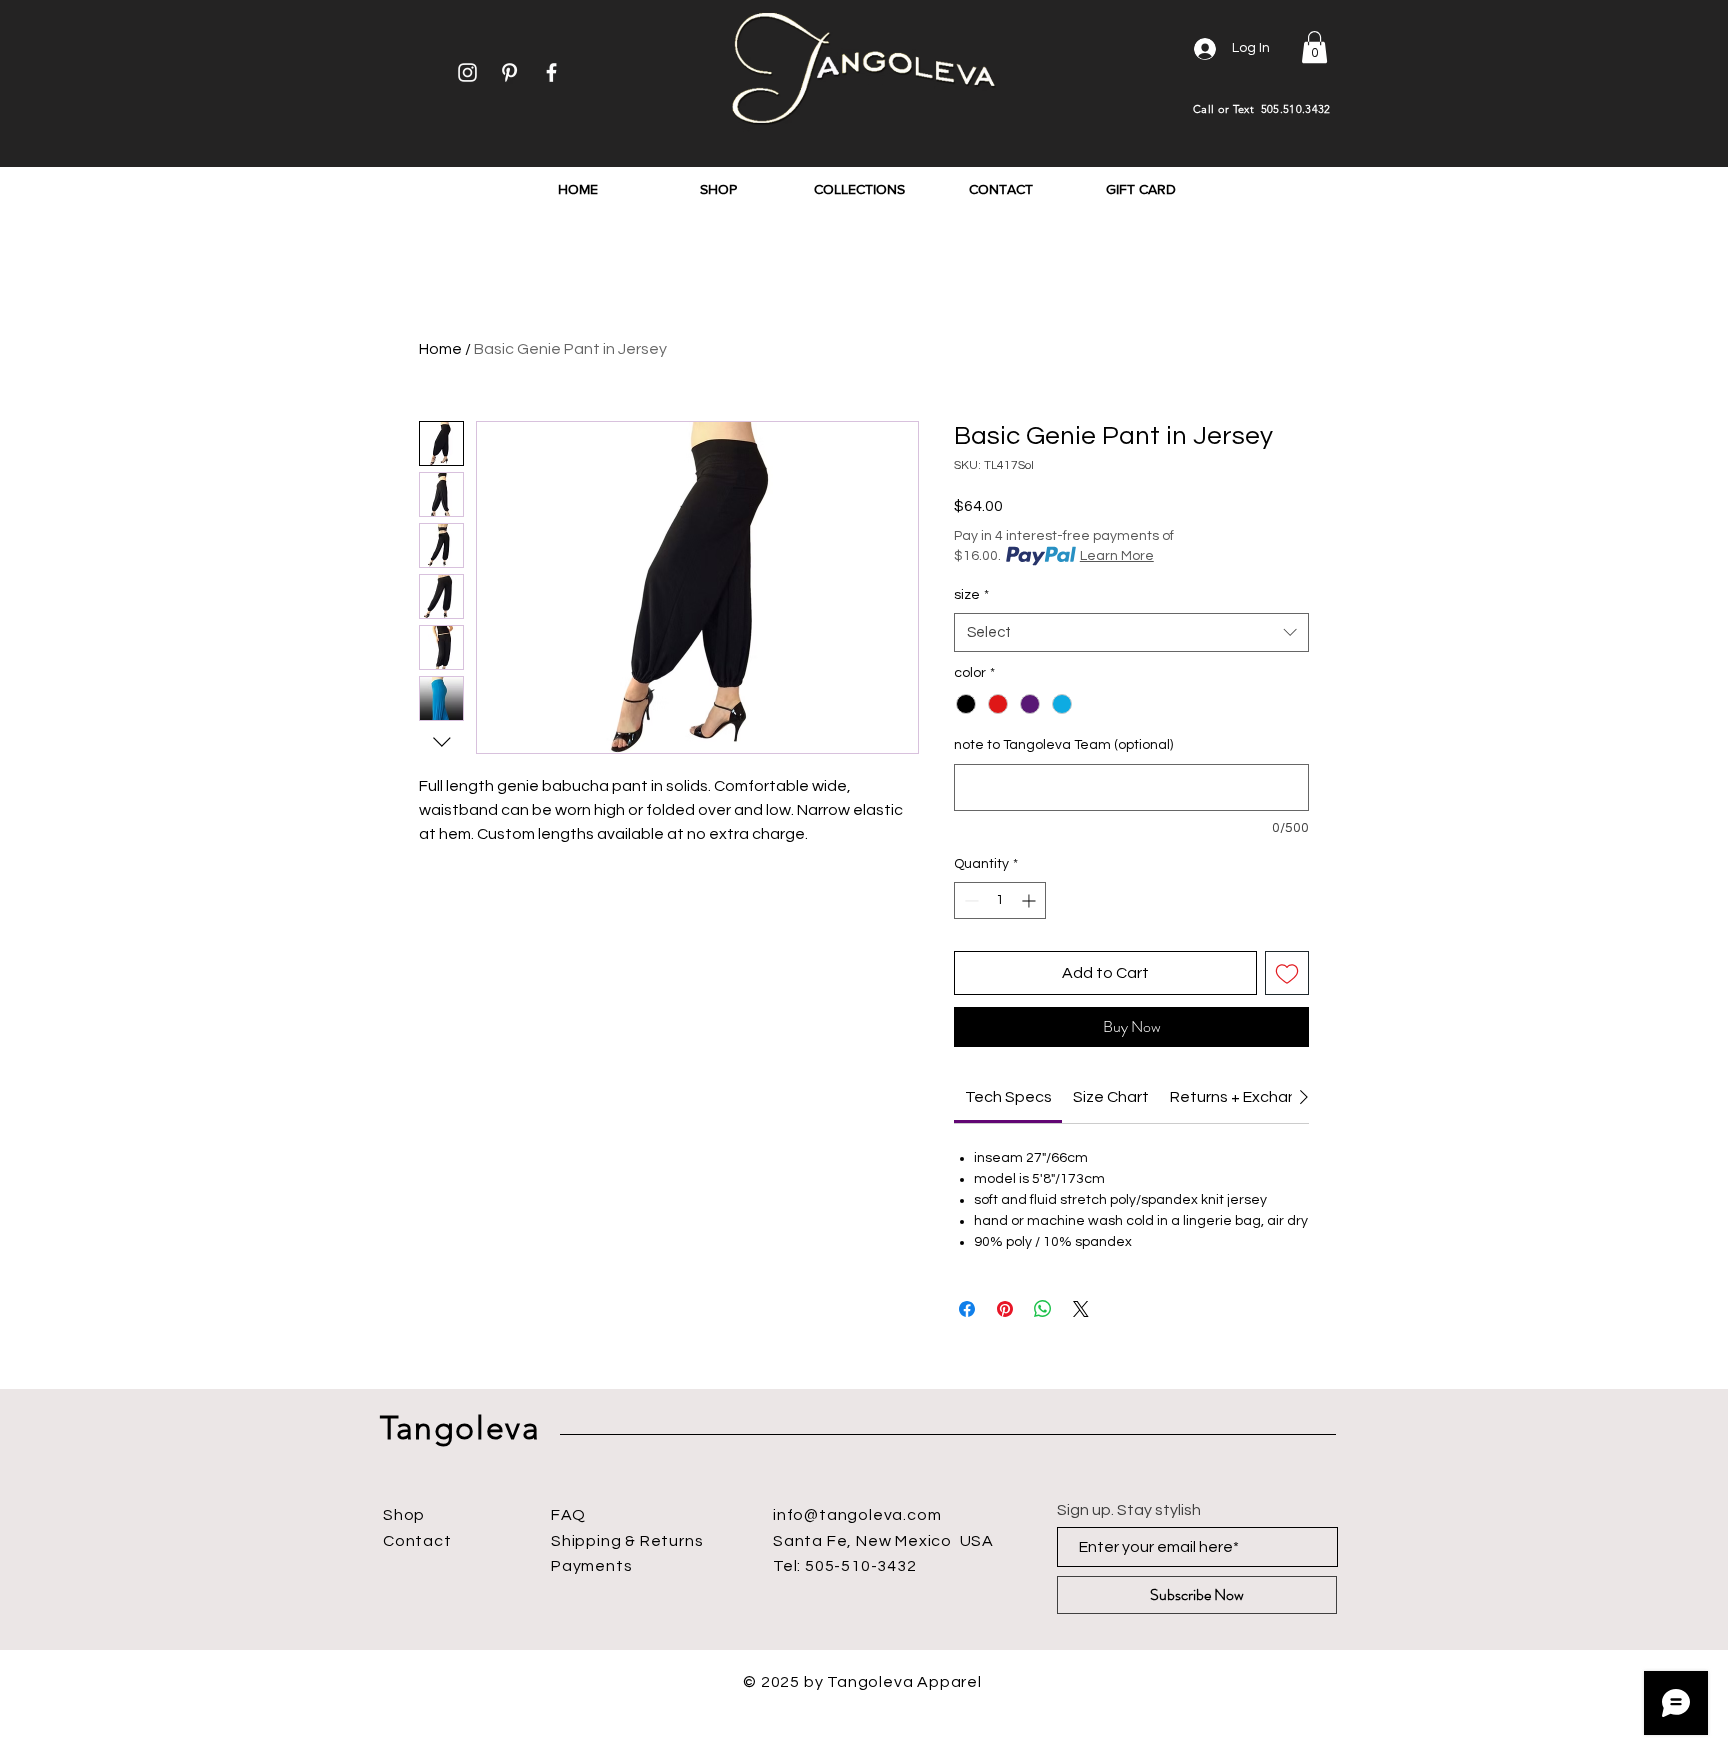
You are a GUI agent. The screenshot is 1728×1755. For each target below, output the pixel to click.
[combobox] (1131, 632)
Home (440, 349)
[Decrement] (969, 900)
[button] (1314, 47)
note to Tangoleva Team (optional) (1063, 745)
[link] (1008, 1097)
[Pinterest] (509, 72)
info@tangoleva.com (857, 1515)
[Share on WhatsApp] (1043, 1309)
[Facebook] (551, 72)
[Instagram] (467, 72)
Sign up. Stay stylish (1129, 1510)
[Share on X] (1081, 1309)
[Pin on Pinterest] (1005, 1309)
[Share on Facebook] (967, 1309)
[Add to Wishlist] (1287, 973)
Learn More (1117, 556)
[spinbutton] (1000, 900)
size (971, 595)
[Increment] (1030, 900)
